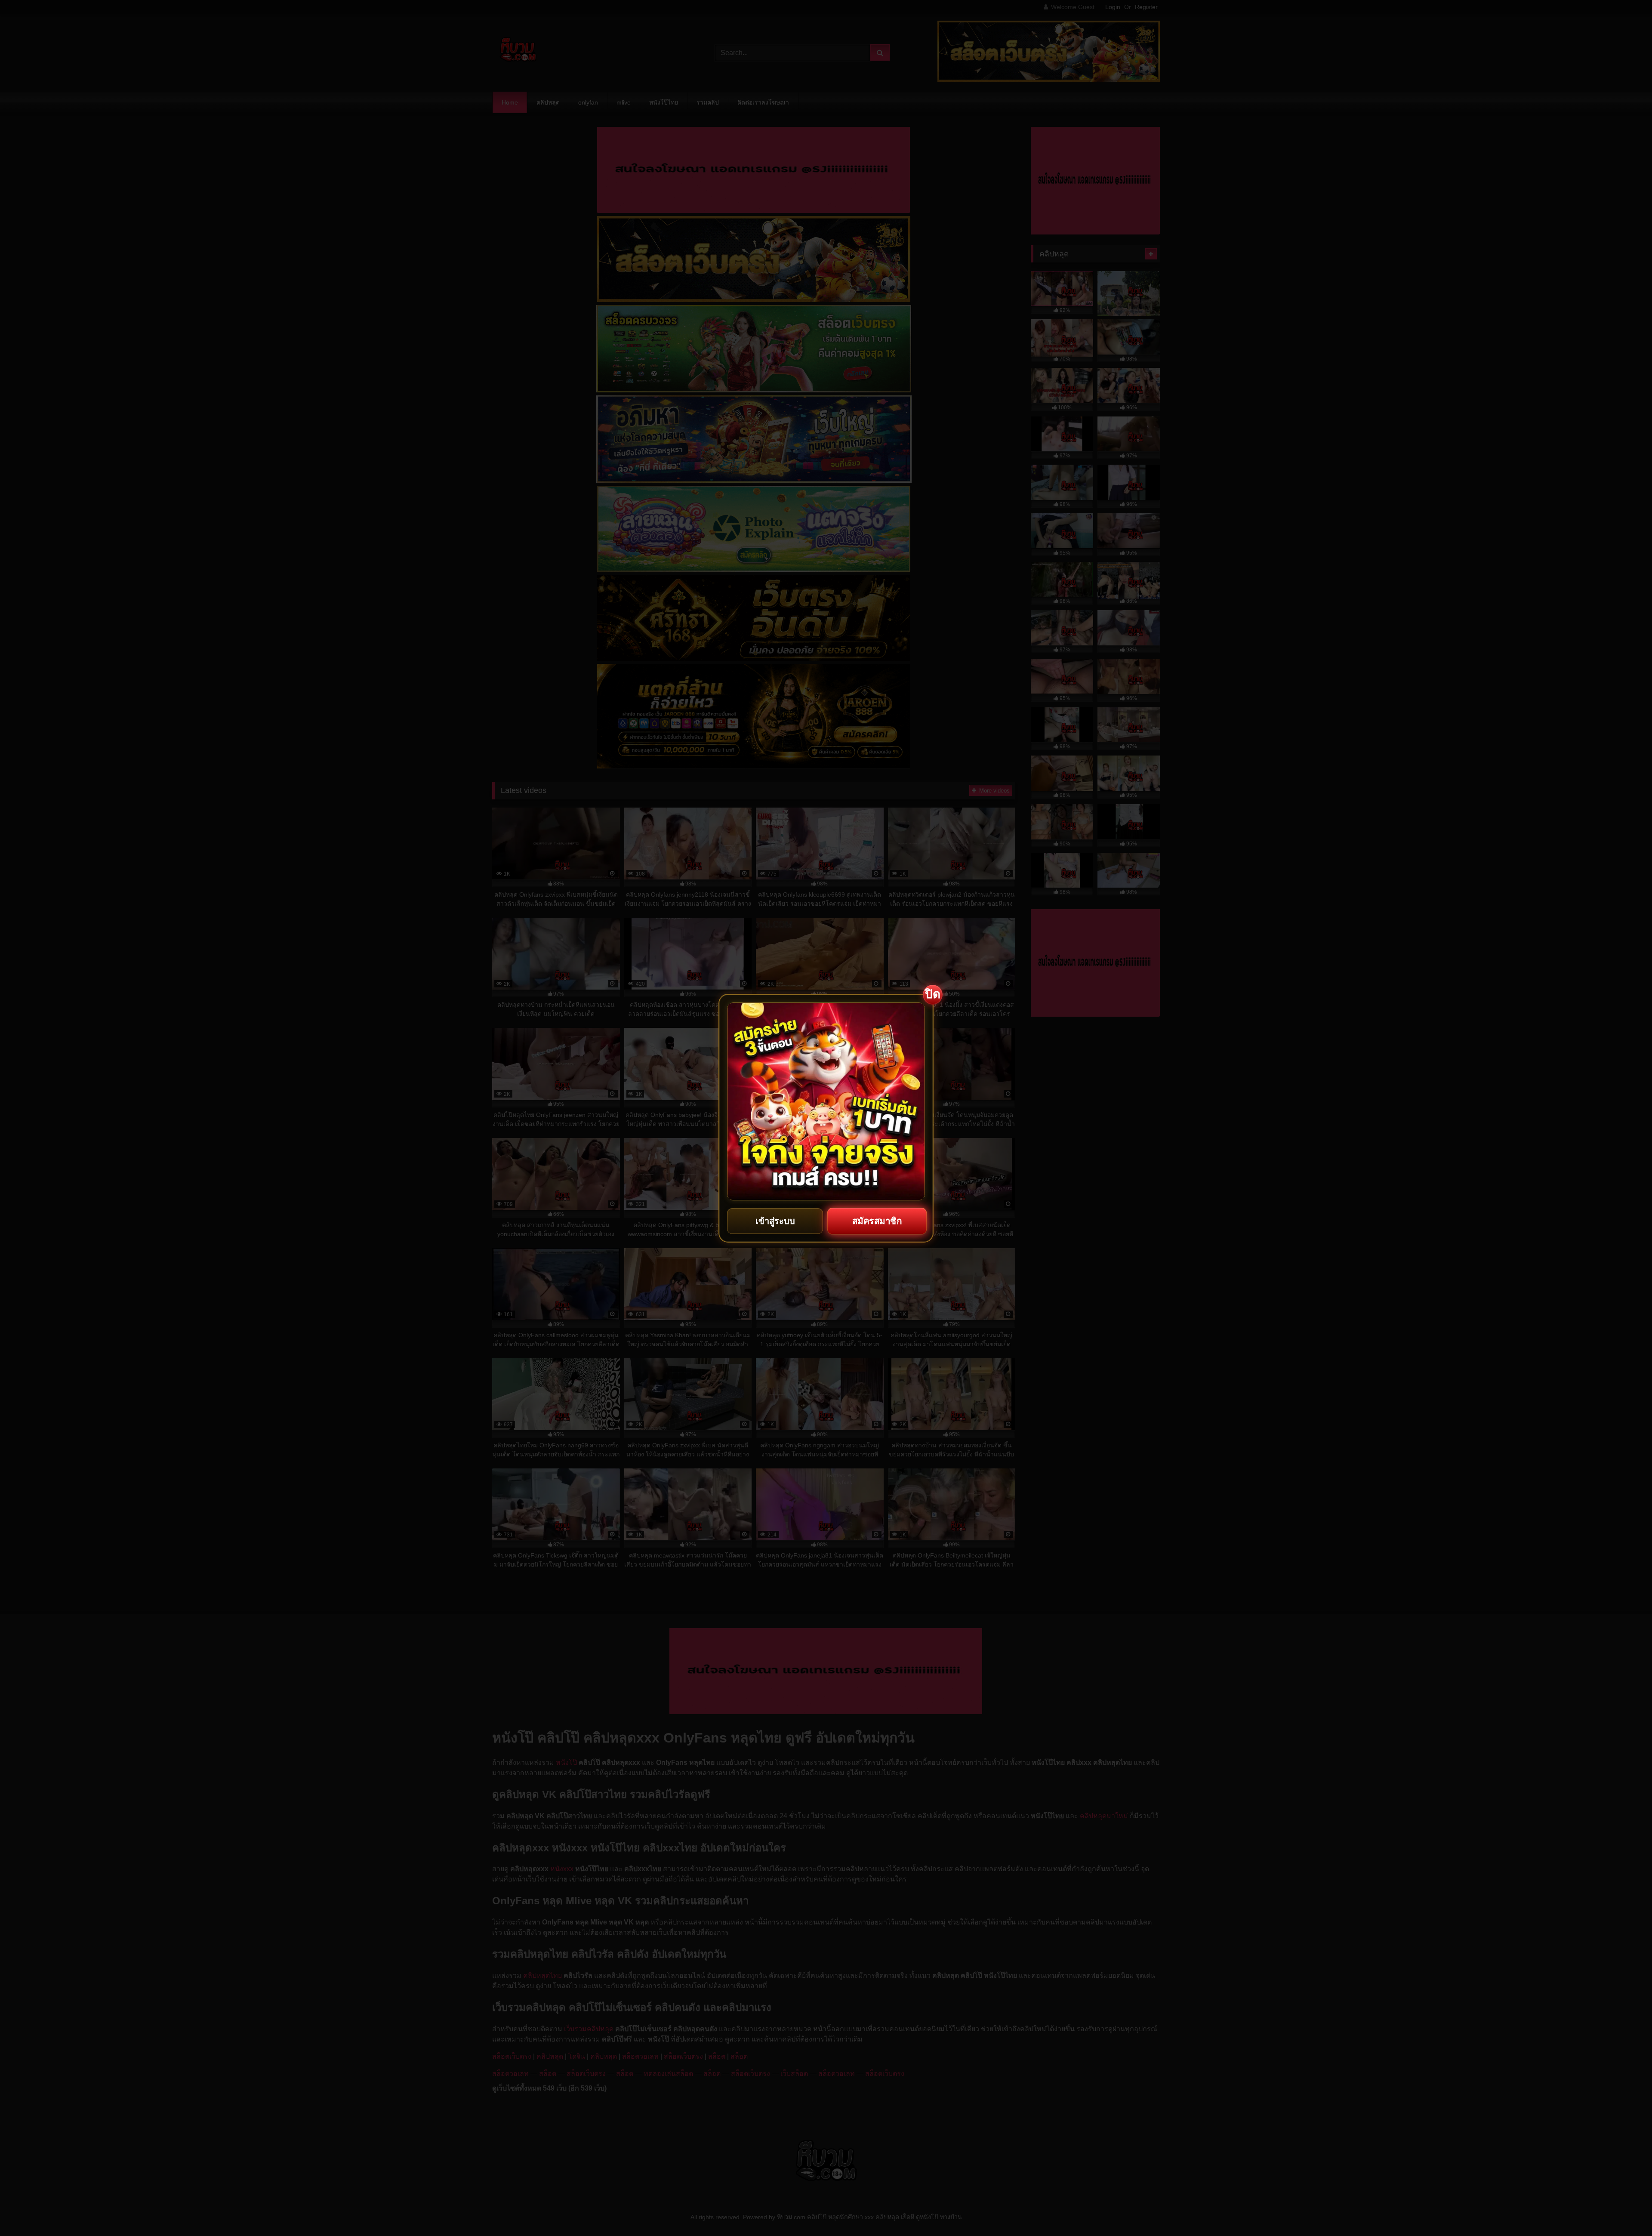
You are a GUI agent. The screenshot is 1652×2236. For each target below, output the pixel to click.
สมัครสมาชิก (877, 1221)
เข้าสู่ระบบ (775, 1221)
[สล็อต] (826, 1101)
